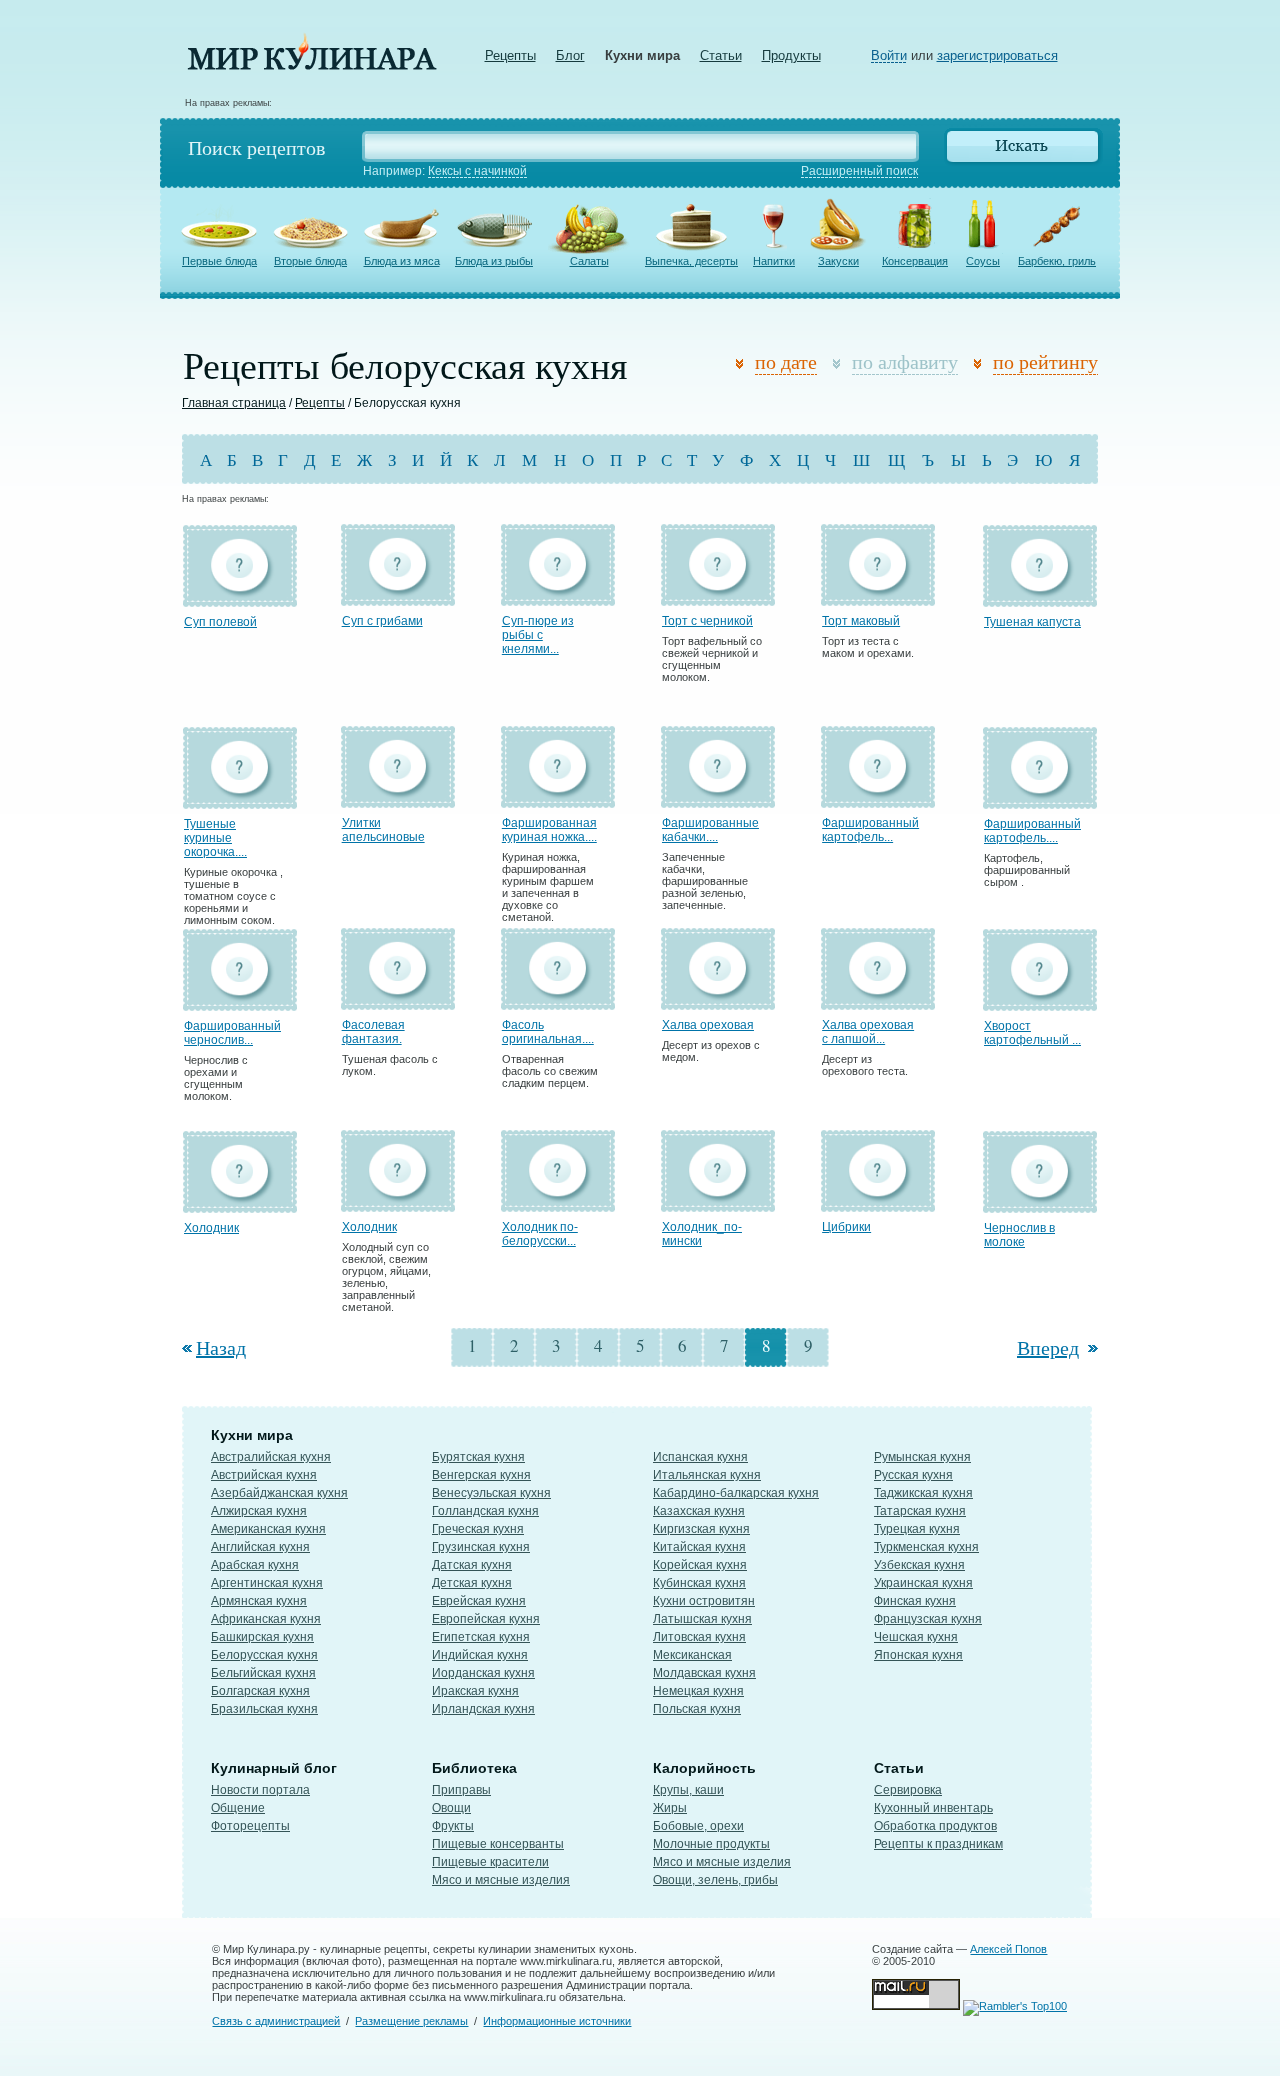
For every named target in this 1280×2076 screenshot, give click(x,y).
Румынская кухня (922, 1457)
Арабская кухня (255, 1565)
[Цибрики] (878, 1202)
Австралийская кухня (271, 1457)
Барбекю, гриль (1057, 261)
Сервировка (908, 1790)
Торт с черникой (707, 621)
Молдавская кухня (704, 1673)
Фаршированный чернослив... (232, 1033)
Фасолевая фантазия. (373, 1032)
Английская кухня (260, 1547)
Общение (238, 1808)
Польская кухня (697, 1709)
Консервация (915, 261)
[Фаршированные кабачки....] (718, 798)
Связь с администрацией (276, 2021)
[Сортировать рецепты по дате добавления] (743, 364)
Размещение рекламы (411, 2021)
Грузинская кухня (481, 1547)
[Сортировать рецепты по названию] (840, 364)
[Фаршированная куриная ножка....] (558, 798)
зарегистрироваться (997, 55)
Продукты (791, 55)
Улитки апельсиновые (383, 830)
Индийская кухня (480, 1655)
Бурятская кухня (478, 1457)
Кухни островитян (704, 1601)
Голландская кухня (485, 1511)
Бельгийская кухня (263, 1673)
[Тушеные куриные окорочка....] (240, 799)
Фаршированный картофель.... (1032, 831)
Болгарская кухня (260, 1691)
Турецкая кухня (917, 1529)
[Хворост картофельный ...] (1040, 1001)
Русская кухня (913, 1475)
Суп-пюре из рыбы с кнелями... (538, 635)
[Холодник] (240, 1203)
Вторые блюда (310, 261)
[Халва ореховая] (718, 1000)
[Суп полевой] (240, 597)
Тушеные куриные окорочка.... (215, 838)
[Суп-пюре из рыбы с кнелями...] (558, 596)
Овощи (451, 1808)
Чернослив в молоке (1019, 1235)
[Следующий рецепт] (1091, 1347)
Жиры (670, 1808)
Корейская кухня (700, 1565)
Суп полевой (220, 622)
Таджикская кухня (923, 1493)
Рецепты (510, 55)
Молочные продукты (711, 1844)
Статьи (721, 55)
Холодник (211, 1228)
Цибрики (846, 1227)
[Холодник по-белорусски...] (558, 1202)
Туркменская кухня (926, 1547)
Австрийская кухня (264, 1475)
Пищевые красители (490, 1862)
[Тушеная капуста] (1040, 597)
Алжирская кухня (259, 1511)
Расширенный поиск (859, 171)
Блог (570, 55)
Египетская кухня (481, 1637)
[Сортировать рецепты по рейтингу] (981, 364)
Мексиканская (692, 1655)
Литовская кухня (699, 1637)
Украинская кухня (923, 1583)
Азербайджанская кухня (279, 1493)
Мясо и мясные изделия (501, 1880)
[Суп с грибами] (398, 596)
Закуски (838, 261)
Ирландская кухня (483, 1709)
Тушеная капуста (1032, 622)
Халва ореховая (708, 1025)
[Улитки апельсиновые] (398, 798)
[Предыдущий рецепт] (189, 1347)
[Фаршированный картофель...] (878, 798)
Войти (889, 55)
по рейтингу (1045, 361)
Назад (221, 1347)
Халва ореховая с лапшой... (868, 1032)
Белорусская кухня (264, 1655)
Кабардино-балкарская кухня (736, 1493)
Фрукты (453, 1826)
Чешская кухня (916, 1637)
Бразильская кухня (264, 1709)
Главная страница (234, 403)
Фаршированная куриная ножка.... (549, 830)
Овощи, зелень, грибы (715, 1880)
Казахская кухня (699, 1511)
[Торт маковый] (878, 596)
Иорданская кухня (483, 1673)
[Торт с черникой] (718, 596)
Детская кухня (472, 1583)
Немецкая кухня (698, 1691)
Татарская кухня (920, 1511)
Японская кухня (918, 1655)
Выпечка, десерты (691, 261)
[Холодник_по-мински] (718, 1202)
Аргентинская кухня (267, 1583)
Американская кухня (268, 1529)
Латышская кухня (702, 1619)
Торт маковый (861, 621)
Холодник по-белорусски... (540, 1234)
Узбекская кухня (919, 1565)
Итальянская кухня (707, 1475)
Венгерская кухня (481, 1475)
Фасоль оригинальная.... (548, 1032)
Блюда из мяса (402, 261)
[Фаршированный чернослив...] (240, 1001)
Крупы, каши (688, 1790)
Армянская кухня (259, 1601)
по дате (786, 361)
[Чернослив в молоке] (1040, 1203)
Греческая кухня (478, 1529)
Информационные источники (557, 2021)
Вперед (1048, 1347)
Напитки (774, 261)
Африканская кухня (266, 1619)
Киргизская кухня (701, 1529)
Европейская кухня (486, 1619)
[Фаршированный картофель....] (1040, 799)
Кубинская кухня (699, 1583)
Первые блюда (219, 261)
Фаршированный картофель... (870, 830)
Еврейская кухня (479, 1601)
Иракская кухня (475, 1691)
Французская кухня (928, 1619)
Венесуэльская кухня (491, 1493)
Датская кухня (472, 1565)
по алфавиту (905, 361)
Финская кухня (915, 1601)
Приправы (461, 1790)
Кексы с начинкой (477, 171)
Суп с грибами (382, 621)
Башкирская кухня (262, 1637)
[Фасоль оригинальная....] (558, 1000)
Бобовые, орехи (698, 1826)
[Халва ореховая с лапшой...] (878, 1000)
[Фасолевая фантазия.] (398, 1000)
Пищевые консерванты (498, 1844)
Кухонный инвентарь (933, 1808)
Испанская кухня (700, 1457)
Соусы (983, 261)
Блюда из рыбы (494, 261)
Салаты (589, 261)
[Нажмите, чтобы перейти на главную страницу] (312, 65)
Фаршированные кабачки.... (710, 830)
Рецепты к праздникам (938, 1844)
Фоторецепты (250, 1826)
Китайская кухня (699, 1547)
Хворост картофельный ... (1032, 1033)
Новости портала (260, 1790)
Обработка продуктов (935, 1826)
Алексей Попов (1008, 1949)
